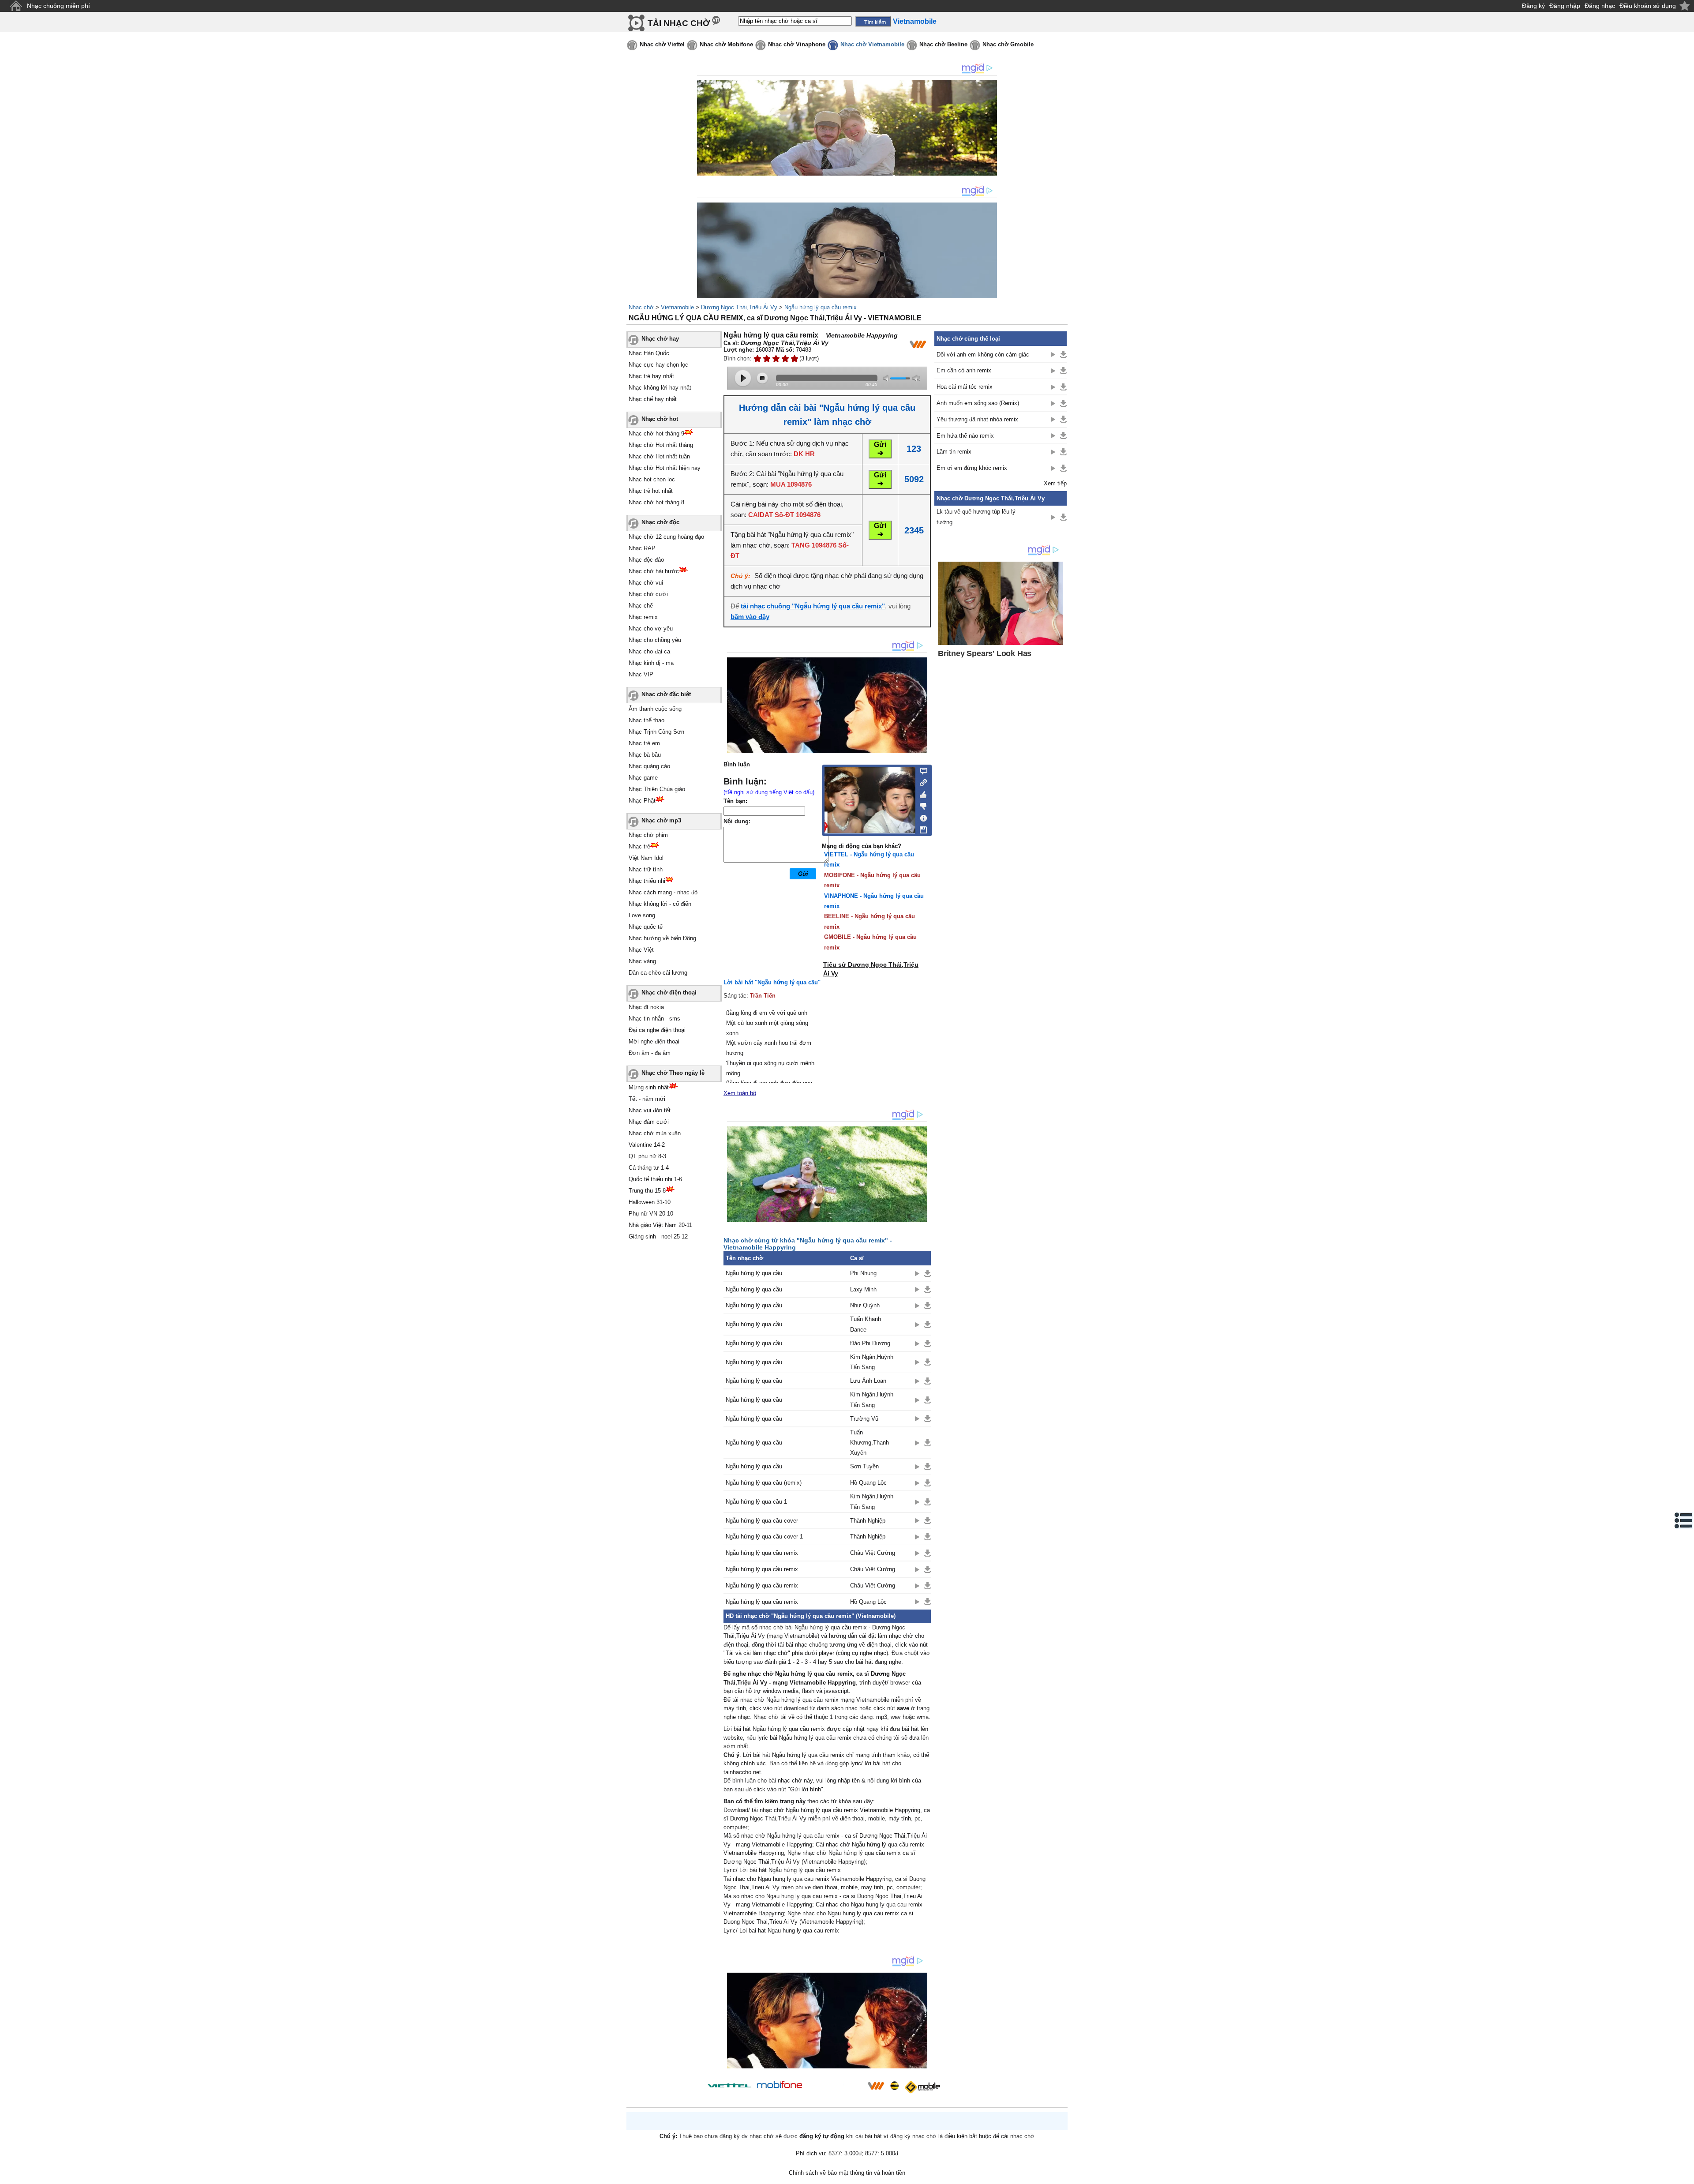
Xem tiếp (1055, 483)
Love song (642, 915)
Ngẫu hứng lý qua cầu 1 (756, 1502)
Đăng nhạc (1600, 6)
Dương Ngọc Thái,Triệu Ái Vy (739, 307)
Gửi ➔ (880, 449)
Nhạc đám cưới (649, 1122)
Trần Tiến (763, 996)
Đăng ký (1533, 6)
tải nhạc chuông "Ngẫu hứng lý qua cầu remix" (813, 606)
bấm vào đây (750, 617)
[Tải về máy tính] (921, 828)
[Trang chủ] (16, 6)
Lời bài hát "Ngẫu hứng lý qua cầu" (772, 982)
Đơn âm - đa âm (650, 1053)
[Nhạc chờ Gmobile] (922, 2087)
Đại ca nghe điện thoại (657, 1030)
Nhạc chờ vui (646, 583)
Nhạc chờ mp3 (661, 820)
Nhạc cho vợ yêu (651, 629)
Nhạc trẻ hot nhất (651, 491)
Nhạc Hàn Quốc (649, 353)
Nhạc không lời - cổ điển (660, 904)
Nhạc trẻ (639, 846)
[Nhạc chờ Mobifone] (780, 2085)
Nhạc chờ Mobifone (726, 44)
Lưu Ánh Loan (868, 1381)
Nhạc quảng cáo (649, 766)
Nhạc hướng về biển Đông (662, 938)
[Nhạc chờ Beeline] (894, 2086)
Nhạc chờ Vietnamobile (872, 44)
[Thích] (921, 793)
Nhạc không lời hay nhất (660, 388)
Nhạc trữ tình (646, 869)
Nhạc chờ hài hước (654, 571)
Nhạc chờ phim (648, 835)
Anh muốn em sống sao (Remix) (978, 403)
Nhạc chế (641, 606)
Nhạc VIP (641, 674)
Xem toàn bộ (740, 1093)
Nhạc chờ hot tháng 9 (656, 433)
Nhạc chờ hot (660, 419)
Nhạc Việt (641, 950)
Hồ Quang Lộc (868, 1483)
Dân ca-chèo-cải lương (658, 973)
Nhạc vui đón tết (650, 1110)
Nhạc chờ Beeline (943, 44)
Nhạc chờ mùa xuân (655, 1133)
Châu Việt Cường (873, 1553)
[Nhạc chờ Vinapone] (835, 2088)
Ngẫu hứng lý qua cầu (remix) (764, 1483)
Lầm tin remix (954, 452)
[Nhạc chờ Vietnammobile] (876, 2086)
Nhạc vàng (642, 961)
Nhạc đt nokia (646, 1007)
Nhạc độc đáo (646, 560)
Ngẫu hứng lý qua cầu (754, 1273)
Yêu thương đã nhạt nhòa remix (977, 419)
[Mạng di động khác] (921, 782)
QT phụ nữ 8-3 (647, 1156)
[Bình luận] (921, 770)
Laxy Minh (863, 1289)
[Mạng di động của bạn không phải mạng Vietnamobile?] (918, 344)
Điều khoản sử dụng (1648, 6)
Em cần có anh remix (964, 370)
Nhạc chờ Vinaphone (797, 44)
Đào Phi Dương (870, 1343)
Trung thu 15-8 (647, 1191)
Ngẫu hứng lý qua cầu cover (762, 1521)
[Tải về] (928, 1273)
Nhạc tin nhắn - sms (654, 1019)
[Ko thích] (921, 805)
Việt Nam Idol (646, 858)
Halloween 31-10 (650, 1202)
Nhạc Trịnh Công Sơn (656, 732)
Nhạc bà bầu (645, 755)
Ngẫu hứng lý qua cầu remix (821, 307)
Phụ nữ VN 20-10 (651, 1214)
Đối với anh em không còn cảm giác (983, 355)
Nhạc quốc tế (646, 927)
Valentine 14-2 (647, 1145)
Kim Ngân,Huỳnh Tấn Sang (872, 1362)
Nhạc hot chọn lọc (652, 479)
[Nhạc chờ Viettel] (729, 2085)
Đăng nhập (1565, 6)
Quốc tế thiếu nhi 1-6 (655, 1179)
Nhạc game (643, 778)
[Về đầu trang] (1685, 2175)
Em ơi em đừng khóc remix (972, 468)
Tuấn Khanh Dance (866, 1324)
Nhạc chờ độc (660, 522)
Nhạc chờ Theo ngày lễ (673, 1073)
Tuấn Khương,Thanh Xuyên (869, 1443)
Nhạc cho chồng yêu (655, 640)
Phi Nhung (863, 1273)
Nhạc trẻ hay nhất (651, 376)
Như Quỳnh (865, 1305)
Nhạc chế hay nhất (653, 399)
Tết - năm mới (647, 1099)
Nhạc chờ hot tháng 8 (656, 502)
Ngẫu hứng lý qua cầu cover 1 (764, 1537)
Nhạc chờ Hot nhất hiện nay (665, 468)
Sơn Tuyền (864, 1466)
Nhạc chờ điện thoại (669, 993)
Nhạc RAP (642, 548)
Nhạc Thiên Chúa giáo (657, 789)
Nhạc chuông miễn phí (58, 6)
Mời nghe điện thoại (654, 1041)
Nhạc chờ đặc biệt (666, 694)
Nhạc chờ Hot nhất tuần (659, 456)
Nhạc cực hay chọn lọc (658, 365)
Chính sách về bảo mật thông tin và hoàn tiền (847, 2173)
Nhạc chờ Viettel (662, 44)
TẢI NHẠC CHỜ (679, 23)
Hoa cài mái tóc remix (965, 387)
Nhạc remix (643, 617)
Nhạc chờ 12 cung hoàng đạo (666, 537)
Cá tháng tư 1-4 (649, 1168)
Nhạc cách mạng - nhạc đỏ (663, 892)
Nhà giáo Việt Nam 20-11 (660, 1225)
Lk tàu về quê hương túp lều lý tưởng (976, 517)
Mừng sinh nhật (649, 1087)
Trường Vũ (864, 1419)
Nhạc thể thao (646, 720)
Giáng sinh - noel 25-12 (658, 1236)
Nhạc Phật (642, 801)
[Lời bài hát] (921, 816)
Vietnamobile (677, 307)
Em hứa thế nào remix (965, 436)
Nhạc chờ (641, 307)
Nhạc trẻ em (644, 743)
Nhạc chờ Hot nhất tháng (661, 445)
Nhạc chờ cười (648, 594)
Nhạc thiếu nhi (647, 881)
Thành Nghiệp (868, 1521)
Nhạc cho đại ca (649, 651)
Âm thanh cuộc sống (655, 709)
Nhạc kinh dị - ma (651, 663)
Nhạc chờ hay (660, 339)
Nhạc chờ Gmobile (1008, 44)
